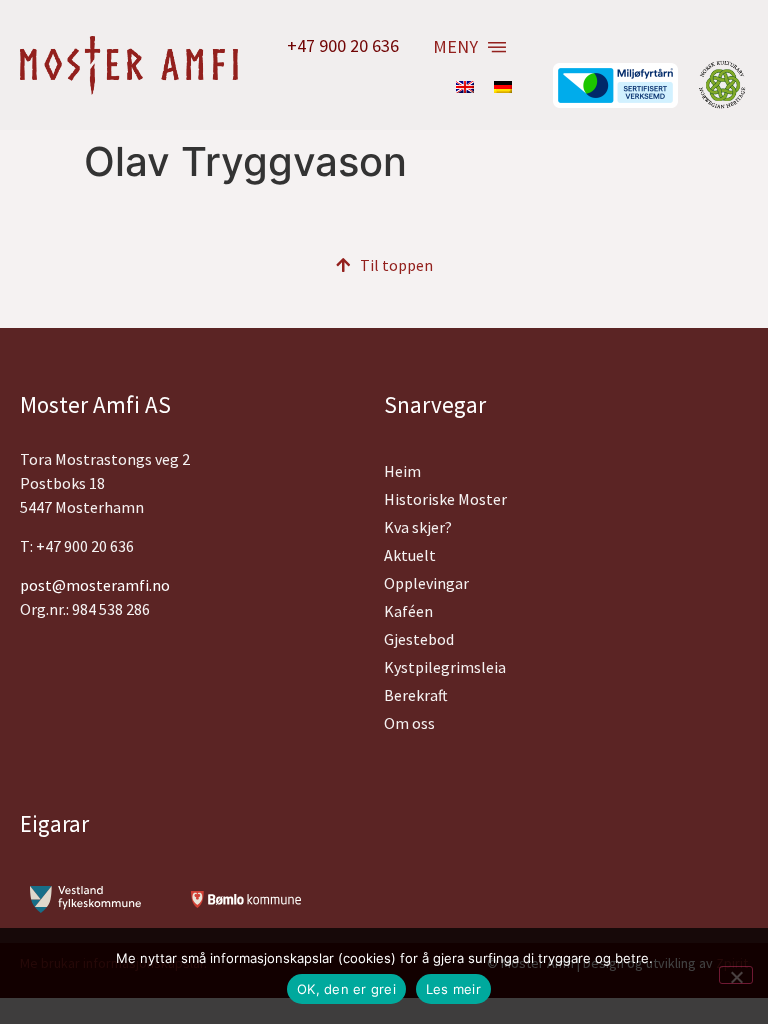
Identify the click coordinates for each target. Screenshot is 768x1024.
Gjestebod (419, 639)
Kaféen (408, 611)
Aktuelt (410, 555)
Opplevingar (426, 583)
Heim (402, 471)
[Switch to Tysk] (503, 86)
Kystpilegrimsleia (445, 667)
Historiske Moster (445, 499)
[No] (736, 975)
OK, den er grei (346, 989)
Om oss (409, 723)
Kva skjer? (418, 527)
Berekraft (416, 695)
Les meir (453, 989)
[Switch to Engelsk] (465, 86)
